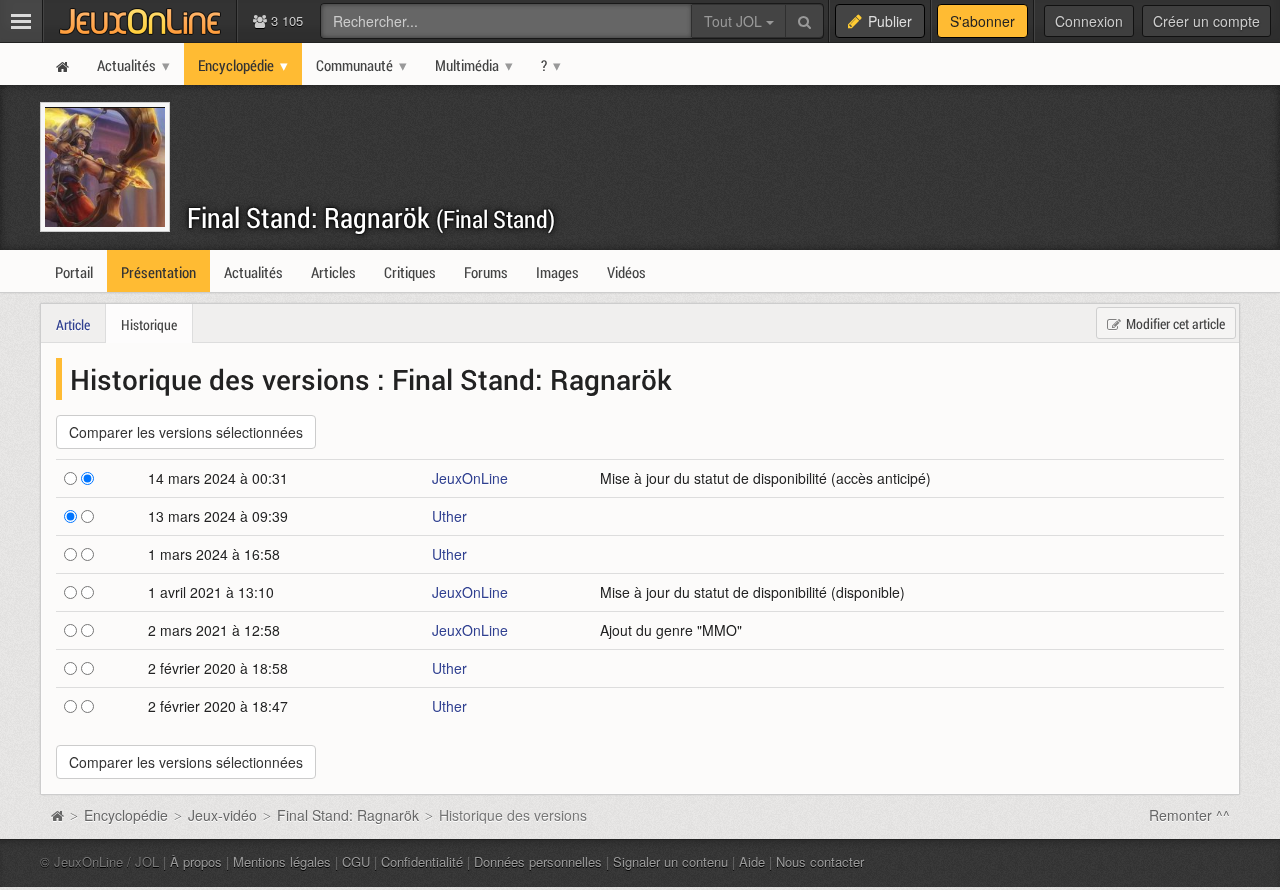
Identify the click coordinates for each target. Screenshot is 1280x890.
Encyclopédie (126, 815)
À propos (196, 861)
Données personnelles (538, 861)
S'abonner (982, 21)
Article (73, 324)
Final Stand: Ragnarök (371, 217)
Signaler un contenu (670, 861)
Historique (149, 324)
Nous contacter (820, 861)
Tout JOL (735, 21)
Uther (449, 516)
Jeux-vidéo (222, 815)
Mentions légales (282, 861)
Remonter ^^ (1189, 815)
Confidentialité (422, 861)
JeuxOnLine (470, 478)
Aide (752, 861)
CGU (356, 861)
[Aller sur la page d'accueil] (57, 815)
